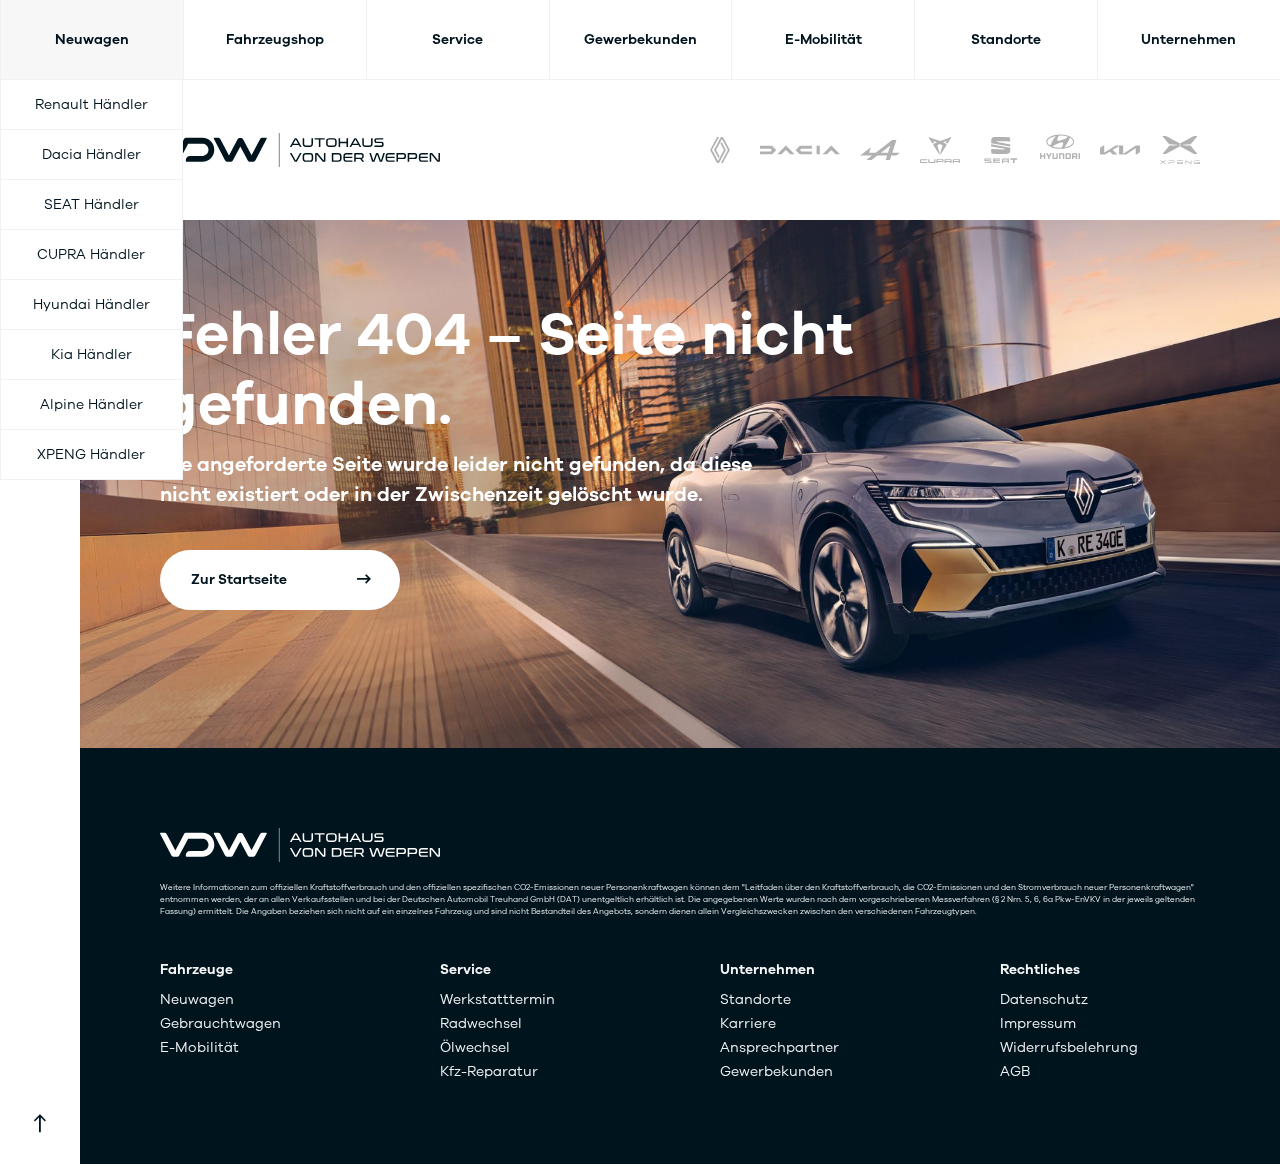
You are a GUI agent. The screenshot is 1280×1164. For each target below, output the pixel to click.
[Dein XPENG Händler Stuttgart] (1180, 150)
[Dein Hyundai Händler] (1060, 150)
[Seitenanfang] (40, 1124)
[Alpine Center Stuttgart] (880, 150)
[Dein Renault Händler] (720, 150)
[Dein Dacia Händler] (800, 150)
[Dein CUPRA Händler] (940, 150)
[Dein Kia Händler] (1120, 150)
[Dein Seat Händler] (1000, 150)
